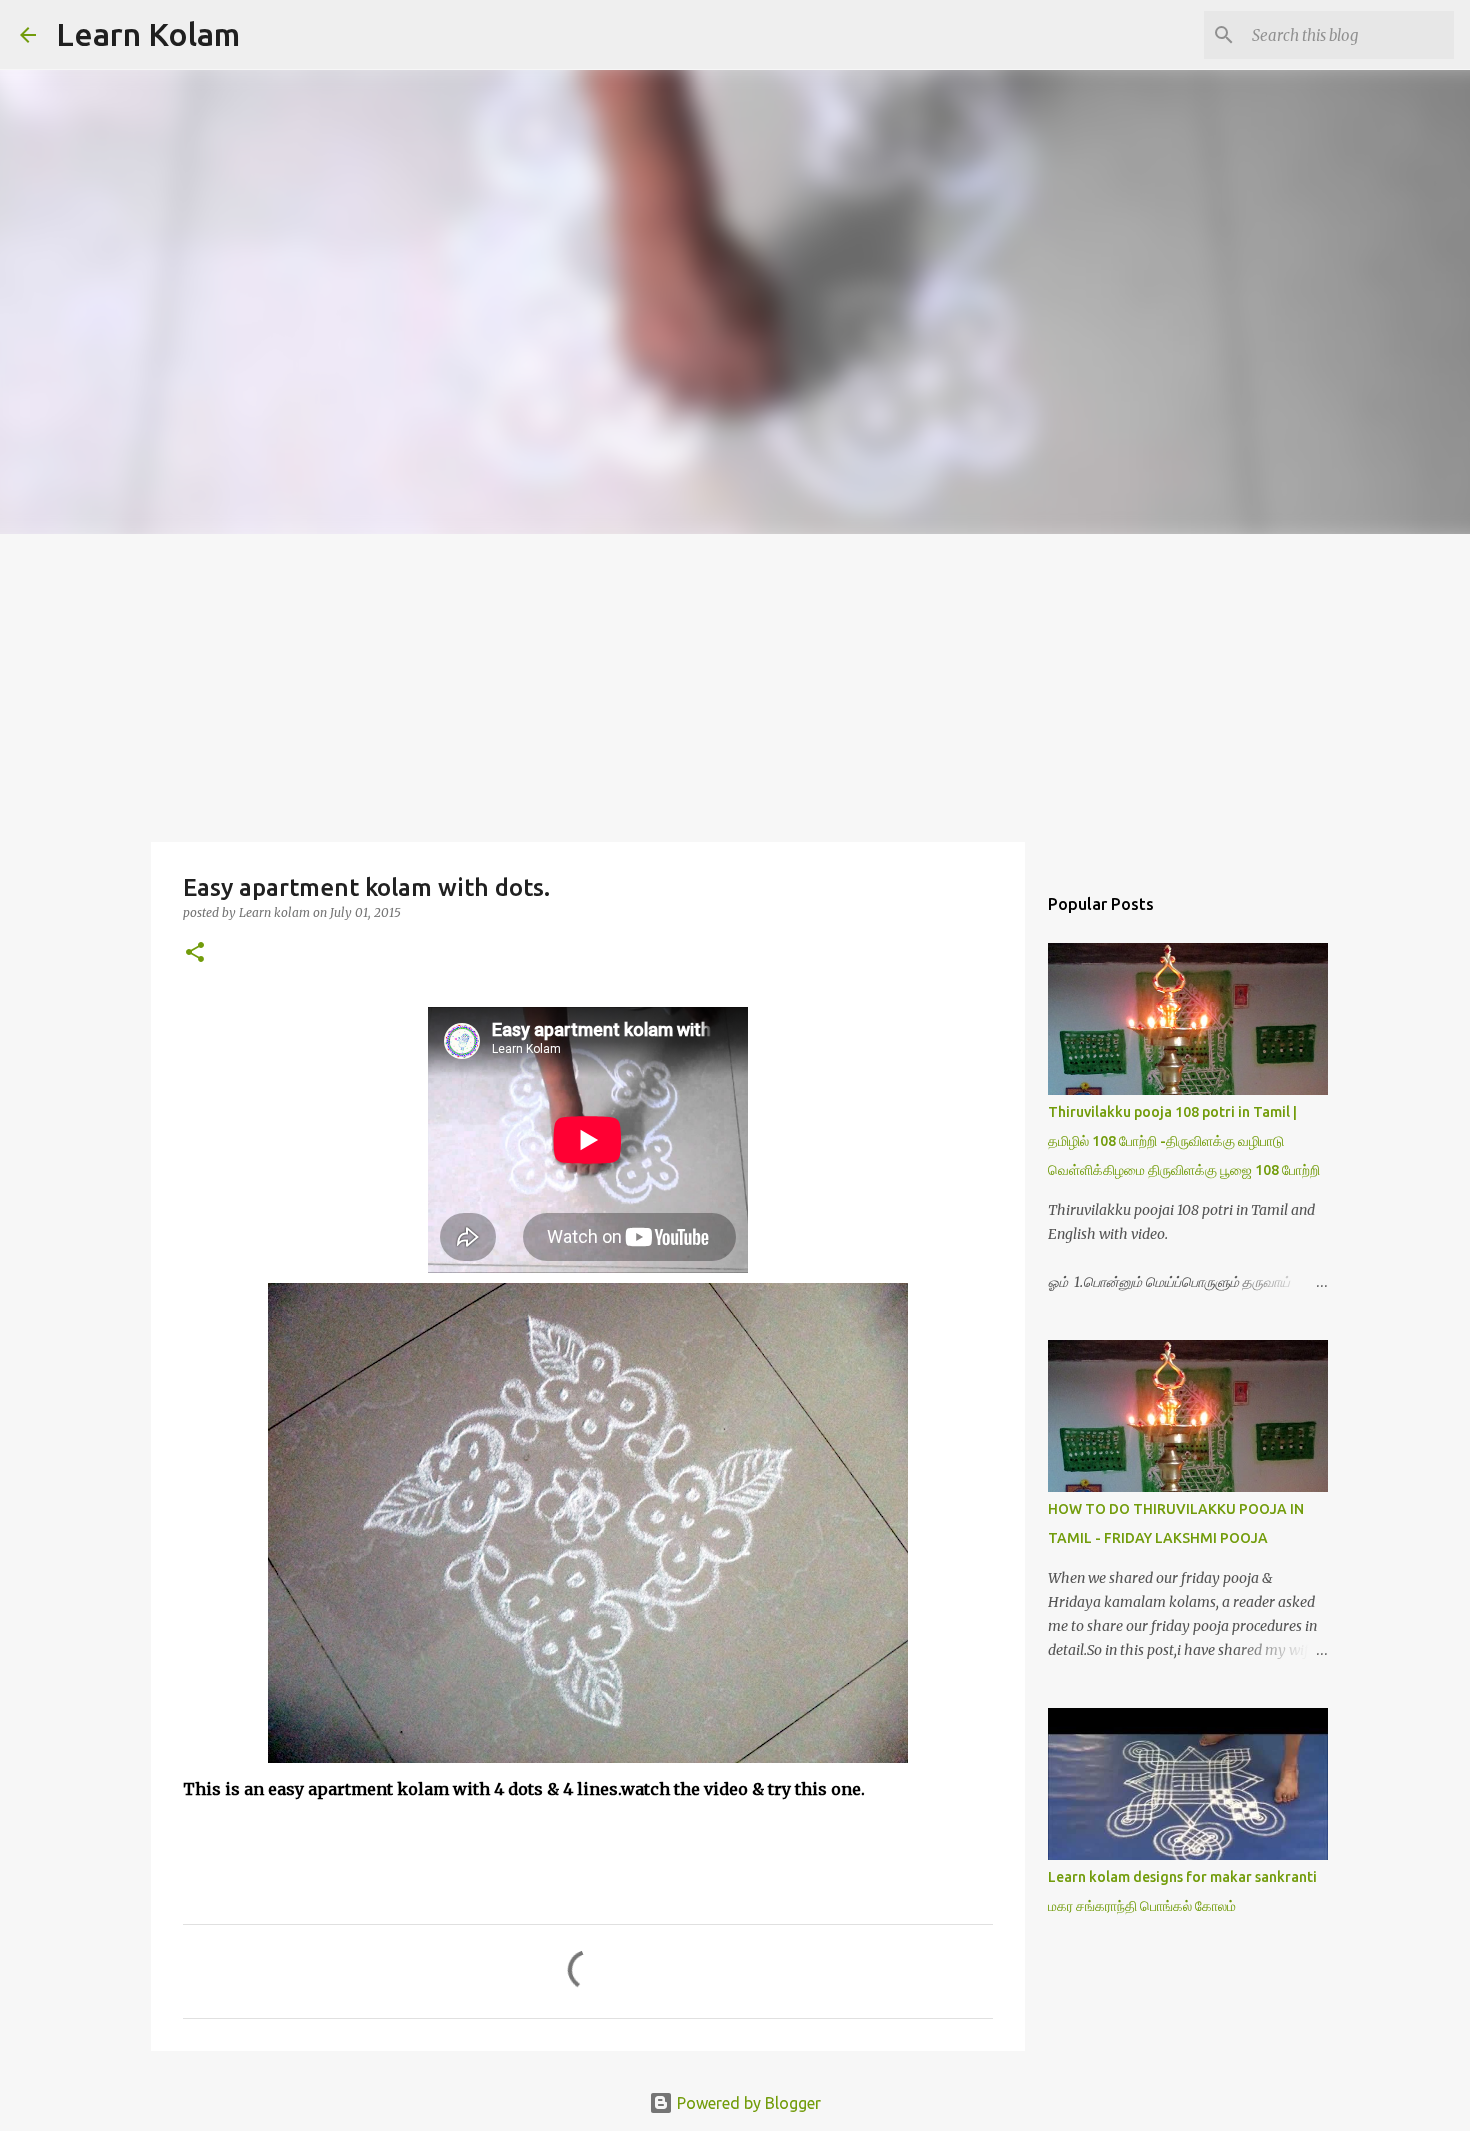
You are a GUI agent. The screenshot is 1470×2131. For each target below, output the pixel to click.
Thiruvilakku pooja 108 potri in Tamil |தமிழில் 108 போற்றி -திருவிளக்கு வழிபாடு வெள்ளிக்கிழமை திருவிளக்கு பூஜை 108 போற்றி (1184, 1141)
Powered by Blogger (747, 2103)
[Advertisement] (735, 684)
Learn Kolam (148, 34)
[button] (195, 953)
